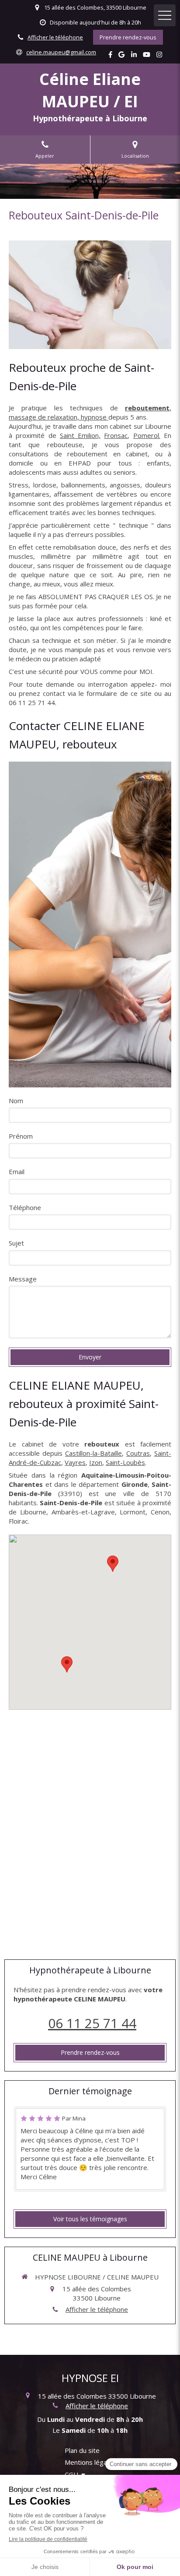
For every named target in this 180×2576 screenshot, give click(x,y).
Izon (96, 1462)
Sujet (16, 1243)
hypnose (95, 417)
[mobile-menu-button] (165, 15)
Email (17, 1172)
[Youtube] (147, 56)
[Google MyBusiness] (121, 56)
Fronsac (116, 435)
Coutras (138, 1453)
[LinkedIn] (134, 56)
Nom (16, 1101)
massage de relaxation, (45, 417)
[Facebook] (110, 56)
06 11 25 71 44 (92, 2023)
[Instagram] (159, 56)
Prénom (21, 1136)
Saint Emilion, (80, 435)
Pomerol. (147, 435)
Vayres (75, 1462)
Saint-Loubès (125, 1462)
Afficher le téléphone (55, 37)
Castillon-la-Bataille (93, 1453)
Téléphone (25, 1207)
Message (23, 1279)
